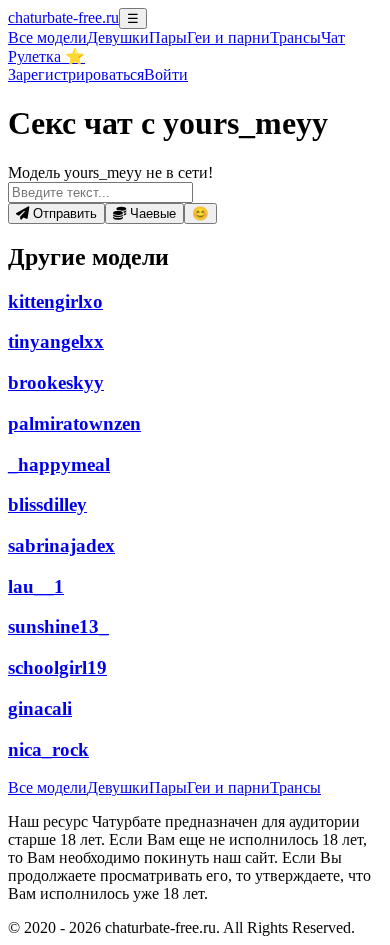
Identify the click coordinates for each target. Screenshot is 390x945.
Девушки (118, 37)
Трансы (295, 37)
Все (47, 37)
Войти (166, 74)
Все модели (47, 787)
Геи (228, 37)
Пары (168, 37)
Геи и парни (228, 787)
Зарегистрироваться (76, 74)
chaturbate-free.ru (63, 17)
